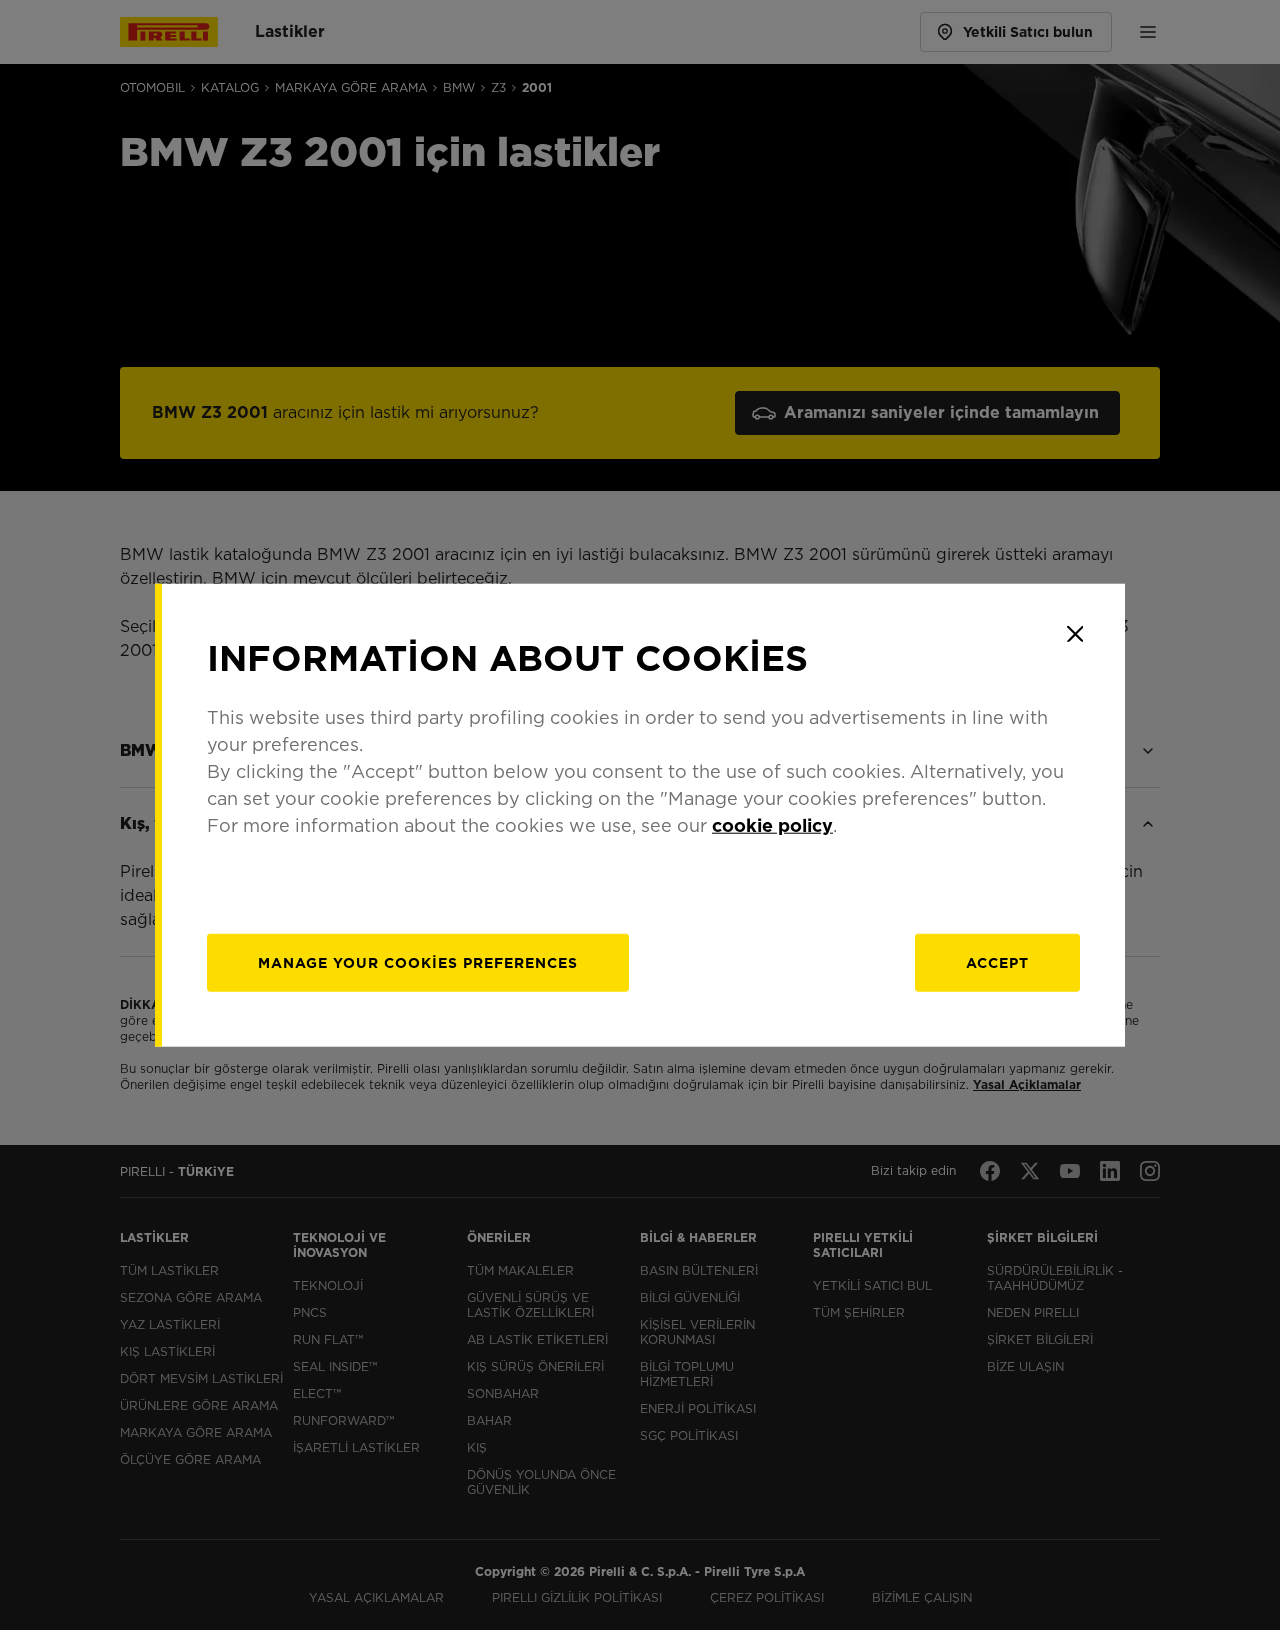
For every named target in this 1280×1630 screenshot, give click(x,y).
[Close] (1075, 634)
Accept (997, 962)
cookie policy (772, 824)
